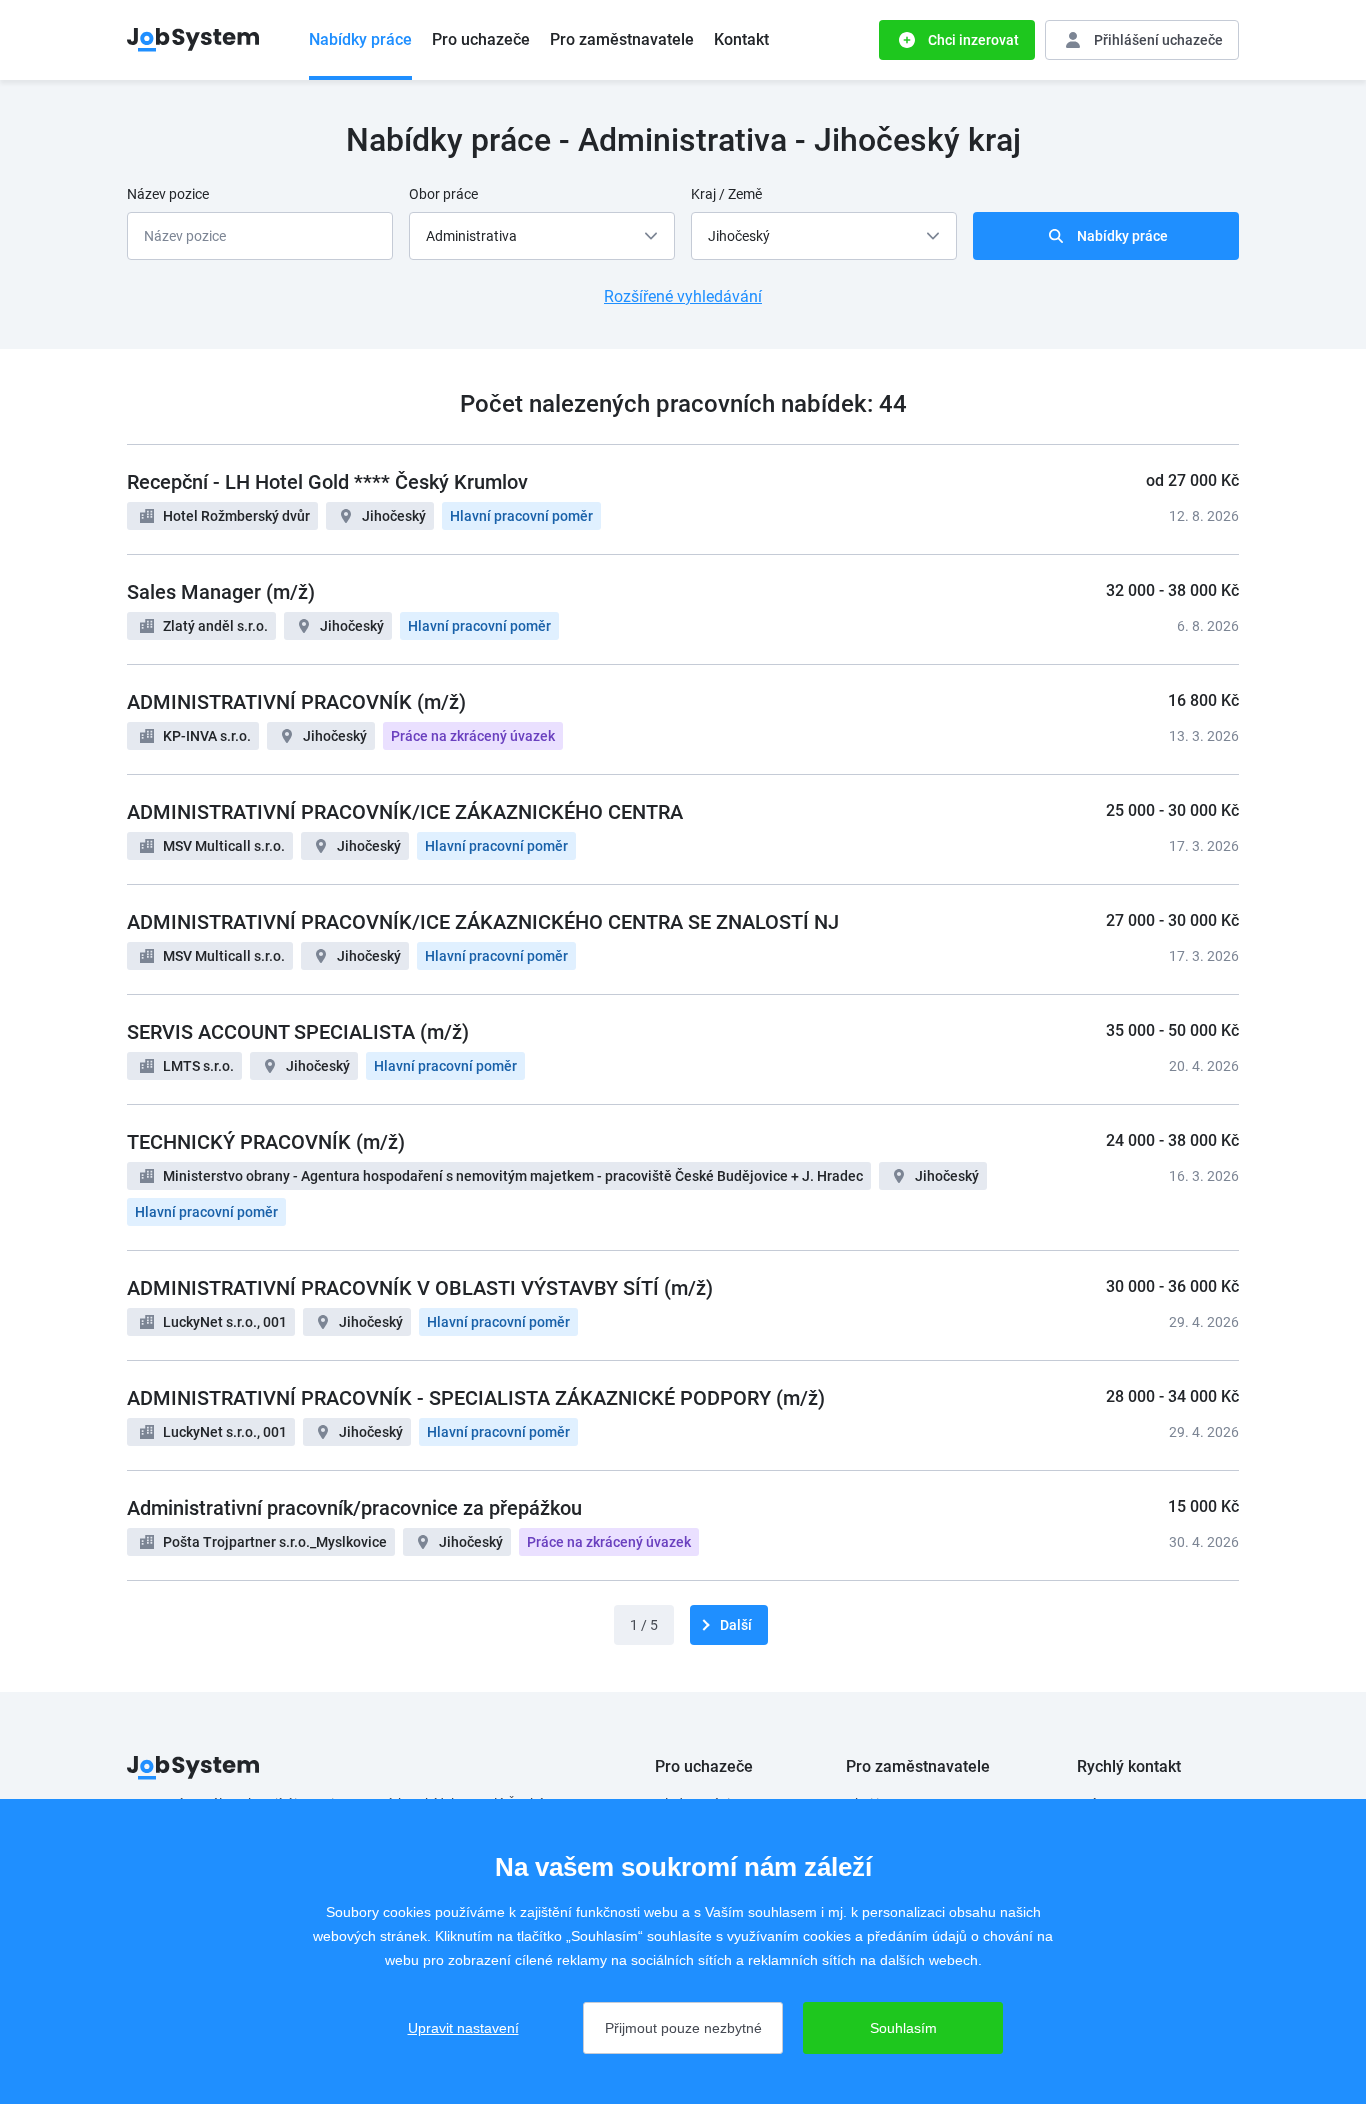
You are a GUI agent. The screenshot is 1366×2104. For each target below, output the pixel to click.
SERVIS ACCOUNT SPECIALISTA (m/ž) (298, 1032)
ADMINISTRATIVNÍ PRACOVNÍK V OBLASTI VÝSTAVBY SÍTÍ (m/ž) (420, 1288)
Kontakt (741, 39)
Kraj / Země (726, 194)
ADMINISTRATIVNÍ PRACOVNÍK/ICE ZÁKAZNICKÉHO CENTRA (405, 812)
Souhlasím (903, 2028)
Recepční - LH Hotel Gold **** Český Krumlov (327, 482)
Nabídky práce (360, 39)
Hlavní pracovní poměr (521, 516)
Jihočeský (394, 516)
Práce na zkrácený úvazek (473, 736)
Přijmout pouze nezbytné (683, 2028)
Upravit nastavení (463, 2028)
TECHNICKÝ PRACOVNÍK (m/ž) (266, 1142)
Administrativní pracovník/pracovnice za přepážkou (354, 1508)
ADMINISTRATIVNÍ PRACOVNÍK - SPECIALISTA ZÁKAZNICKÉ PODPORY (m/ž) (476, 1398)
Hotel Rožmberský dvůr (236, 516)
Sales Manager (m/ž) (221, 592)
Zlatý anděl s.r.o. (215, 626)
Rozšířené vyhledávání (683, 296)
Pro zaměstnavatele (622, 39)
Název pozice (168, 194)
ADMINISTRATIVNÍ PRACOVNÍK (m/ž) (296, 702)
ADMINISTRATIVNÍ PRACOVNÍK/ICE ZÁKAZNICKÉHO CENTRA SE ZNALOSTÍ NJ (483, 922)
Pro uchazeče (481, 39)
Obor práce (443, 194)
